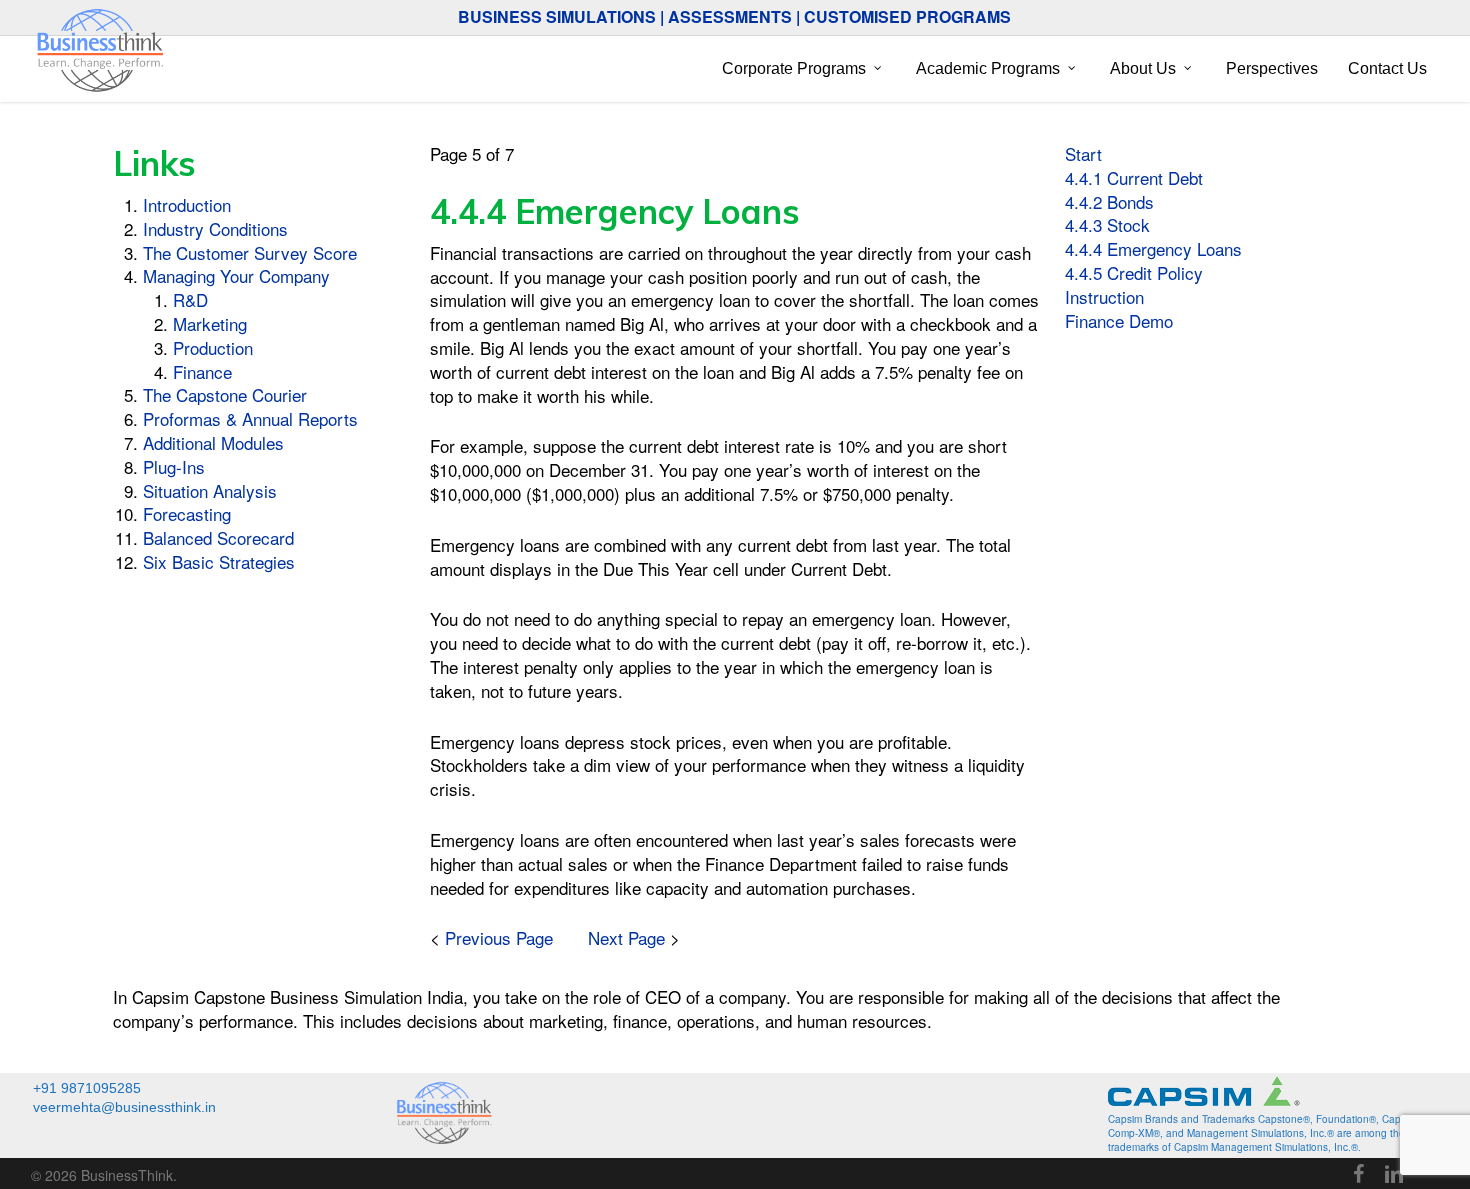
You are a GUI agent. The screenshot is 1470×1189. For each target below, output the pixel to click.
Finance (202, 371)
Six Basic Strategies (219, 561)
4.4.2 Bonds (1109, 201)
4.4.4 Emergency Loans (1153, 248)
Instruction (1104, 296)
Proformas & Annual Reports (250, 418)
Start (1083, 153)
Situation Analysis (210, 490)
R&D (190, 299)
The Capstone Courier (225, 394)
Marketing (210, 323)
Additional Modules (213, 442)
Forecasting (187, 513)
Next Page (626, 937)
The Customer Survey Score (250, 252)
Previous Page (499, 937)
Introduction (187, 204)
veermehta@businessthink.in (124, 1107)
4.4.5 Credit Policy (1134, 272)
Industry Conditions (215, 228)
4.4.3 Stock (1107, 224)
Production (213, 347)
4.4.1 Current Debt (1134, 177)
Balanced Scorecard (218, 537)
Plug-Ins (174, 466)
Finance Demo (1119, 320)
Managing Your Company (236, 275)
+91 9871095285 (87, 1088)
